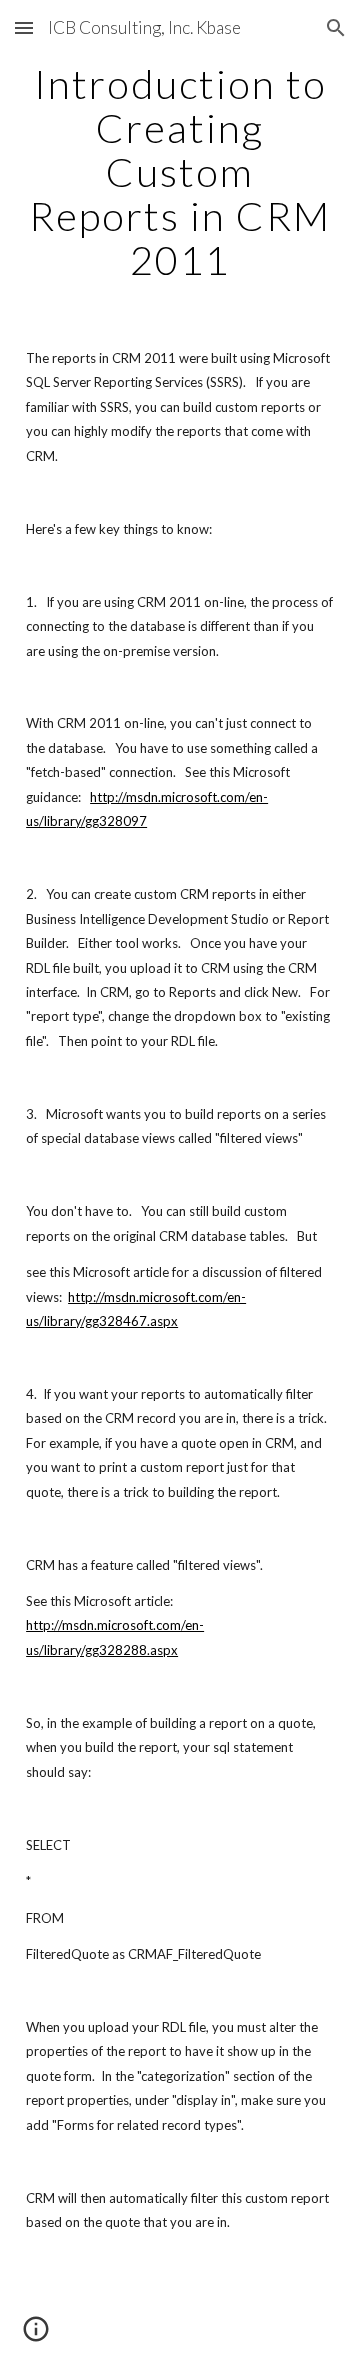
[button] (24, 27)
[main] (180, 172)
